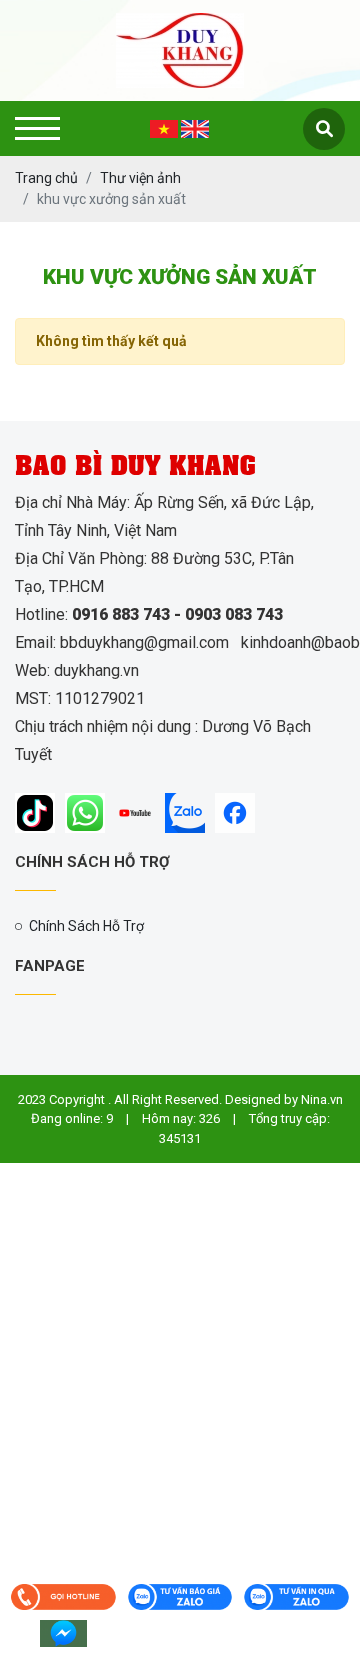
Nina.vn (322, 1099)
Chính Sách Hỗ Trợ (86, 926)
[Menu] (37, 128)
